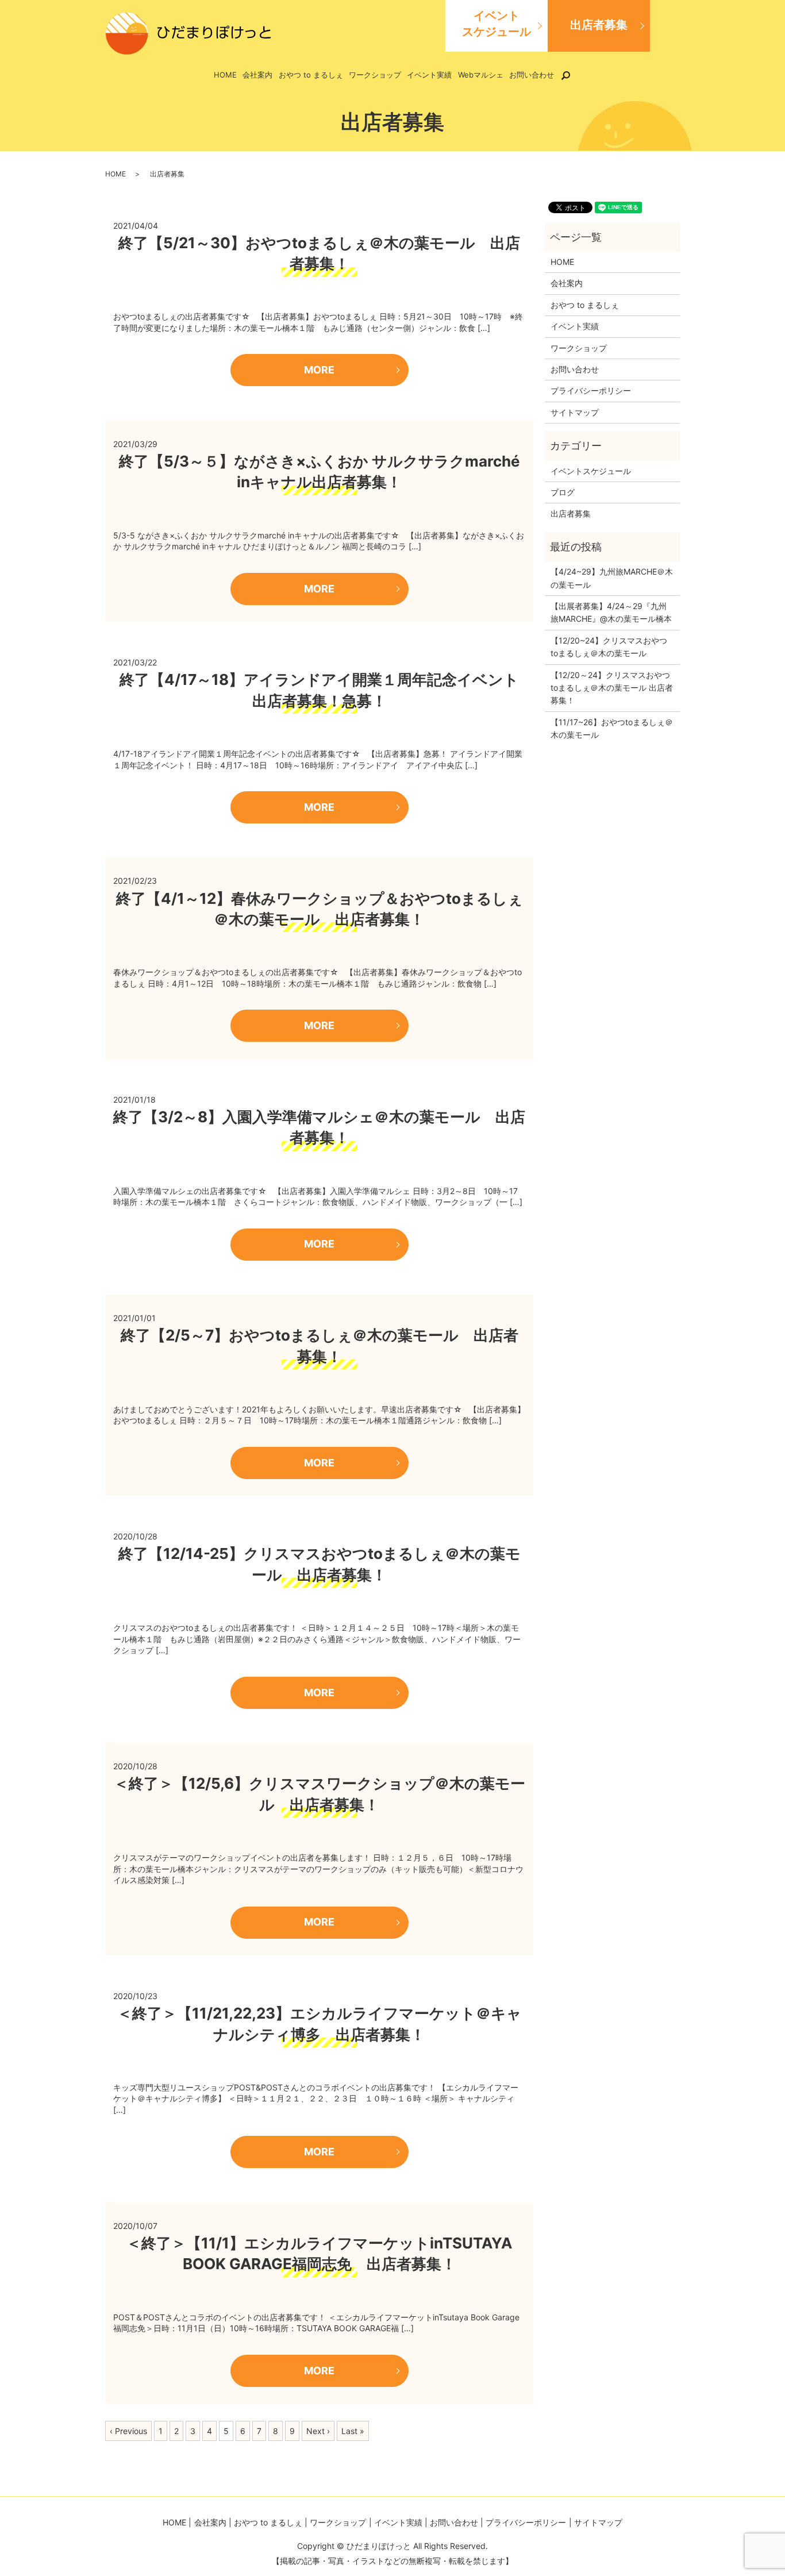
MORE (319, 370)
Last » (353, 2431)
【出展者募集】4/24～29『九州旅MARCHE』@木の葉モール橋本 (611, 612)
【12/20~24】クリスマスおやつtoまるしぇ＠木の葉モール (609, 647)
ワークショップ (375, 75)
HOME (225, 75)
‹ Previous (128, 2431)
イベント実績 (429, 75)
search (573, 75)
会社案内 (257, 75)
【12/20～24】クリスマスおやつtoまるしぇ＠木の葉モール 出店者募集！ (612, 688)
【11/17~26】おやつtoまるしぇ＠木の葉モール (612, 728)
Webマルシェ (481, 75)
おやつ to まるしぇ (311, 75)
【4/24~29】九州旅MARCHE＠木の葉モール (612, 578)
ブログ (563, 492)
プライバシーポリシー (591, 390)
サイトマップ (575, 412)
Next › (318, 2431)
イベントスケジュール (497, 24)
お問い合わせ (532, 75)
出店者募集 (599, 25)
